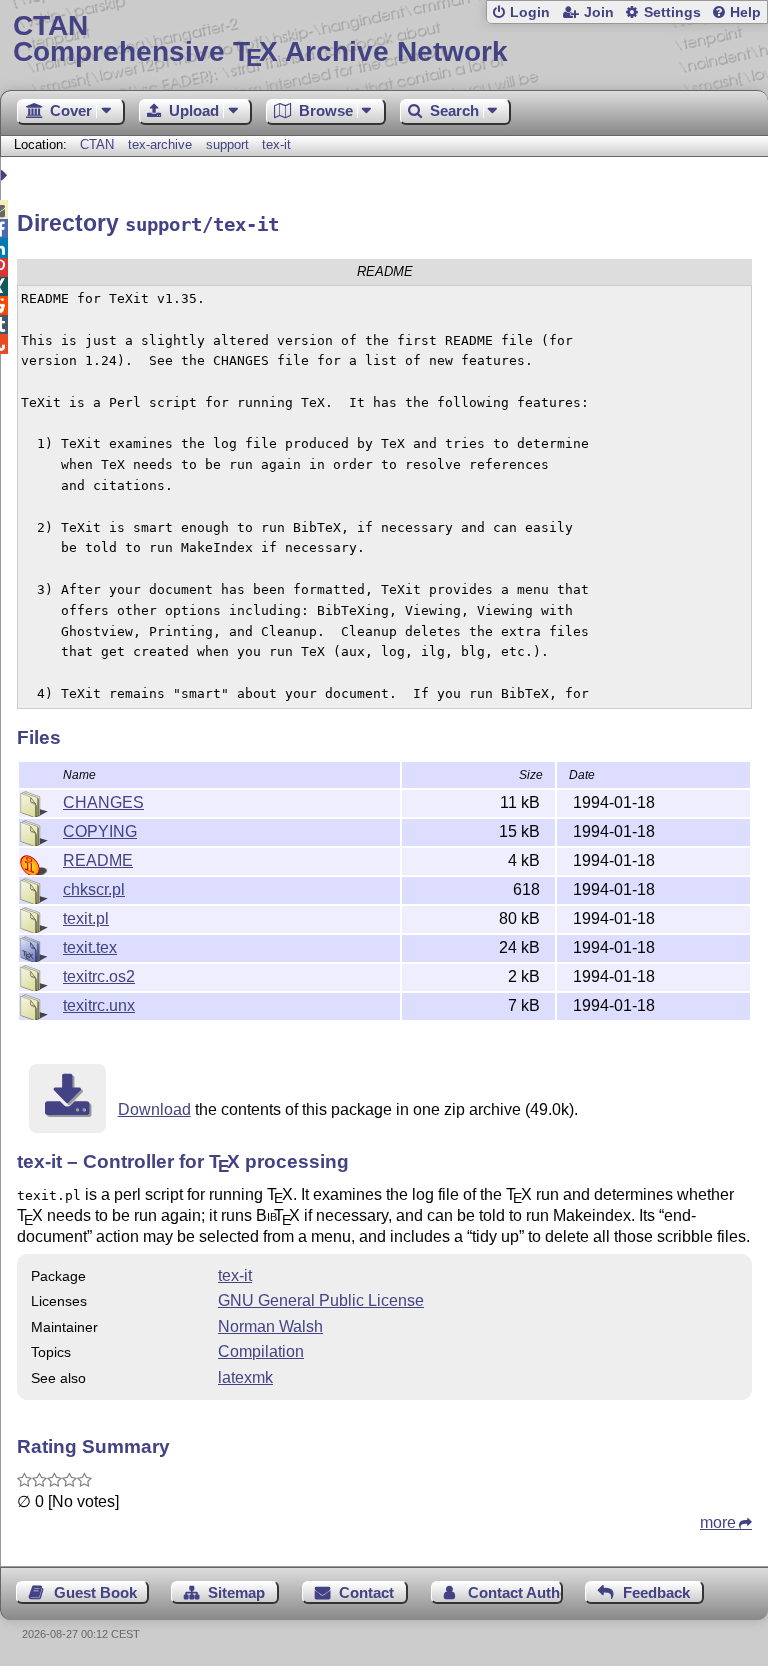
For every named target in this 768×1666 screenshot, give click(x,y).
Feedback (656, 1592)
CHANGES (103, 802)
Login (530, 12)
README (98, 860)
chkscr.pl (94, 889)
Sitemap (236, 1592)
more (718, 1522)
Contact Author (515, 1592)
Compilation (261, 1351)
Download (154, 1109)
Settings (672, 12)
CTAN (97, 144)
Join (599, 12)
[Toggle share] (6, 175)
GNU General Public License (321, 1300)
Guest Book (95, 1592)
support (227, 144)
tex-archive (160, 144)
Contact (366, 1592)
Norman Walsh (270, 1326)
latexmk (245, 1377)
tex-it (276, 144)
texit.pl (86, 918)
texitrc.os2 (99, 976)
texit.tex (90, 947)
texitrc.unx (99, 1005)
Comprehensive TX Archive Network (260, 39)
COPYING (100, 831)
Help (745, 12)
